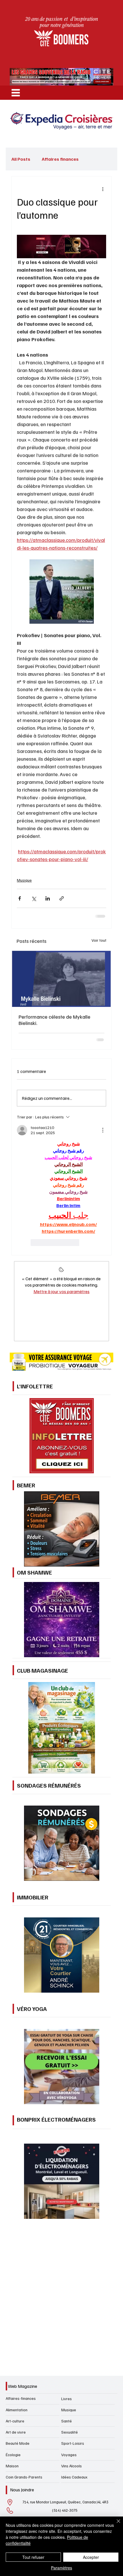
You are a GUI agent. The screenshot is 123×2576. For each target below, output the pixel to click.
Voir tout (99, 940)
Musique (24, 880)
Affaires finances (60, 159)
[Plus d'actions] (103, 189)
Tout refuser (33, 2557)
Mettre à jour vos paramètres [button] (61, 1291)
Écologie (13, 2455)
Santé (67, 2421)
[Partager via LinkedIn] (48, 898)
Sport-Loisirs (73, 2443)
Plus (95, 159)
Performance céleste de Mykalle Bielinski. (54, 1020)
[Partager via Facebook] (20, 898)
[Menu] (16, 93)
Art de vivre (16, 2432)
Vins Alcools (72, 2466)
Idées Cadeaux (74, 2477)
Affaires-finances (21, 2398)
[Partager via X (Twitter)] (34, 898)
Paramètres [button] (61, 2568)
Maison (12, 2466)
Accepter (91, 2557)
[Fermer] (115, 2525)
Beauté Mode (18, 2443)
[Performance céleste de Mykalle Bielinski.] (61, 979)
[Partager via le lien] (62, 898)
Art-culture (15, 2421)
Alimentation (17, 2410)
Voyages (69, 2455)
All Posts (21, 159)
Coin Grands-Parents (24, 2477)
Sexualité (70, 2432)
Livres (67, 2399)
